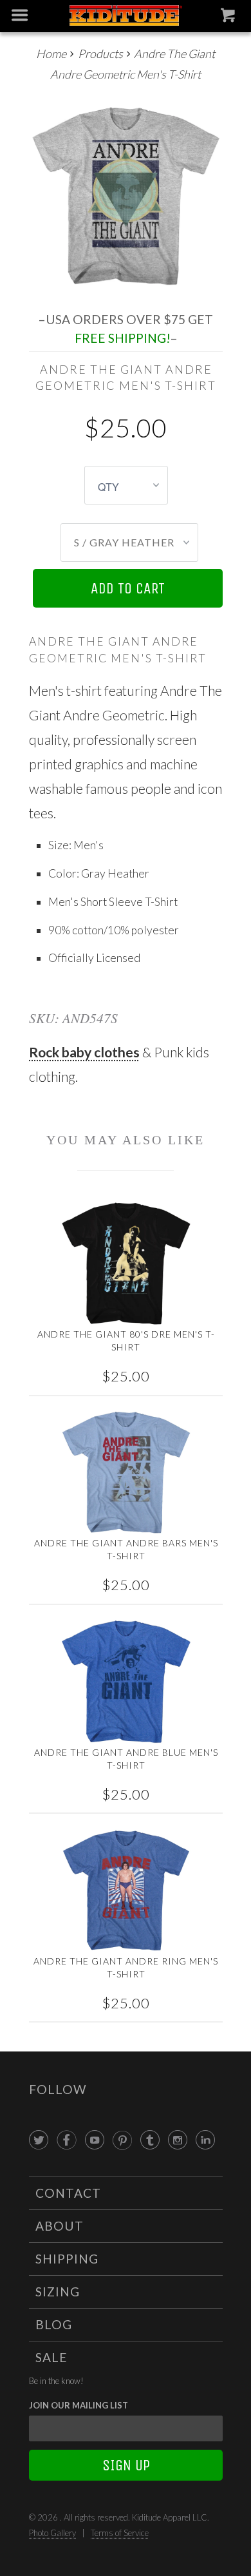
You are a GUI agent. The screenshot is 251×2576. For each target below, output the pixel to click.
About (60, 2226)
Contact (68, 2193)
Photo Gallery (52, 2533)
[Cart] (229, 18)
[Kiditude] (126, 16)
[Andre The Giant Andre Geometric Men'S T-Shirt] (126, 193)
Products (100, 53)
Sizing (58, 2292)
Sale (51, 2357)
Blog (54, 2324)
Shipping (67, 2259)
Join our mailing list (79, 2405)
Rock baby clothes (84, 1052)
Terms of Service (120, 2533)
